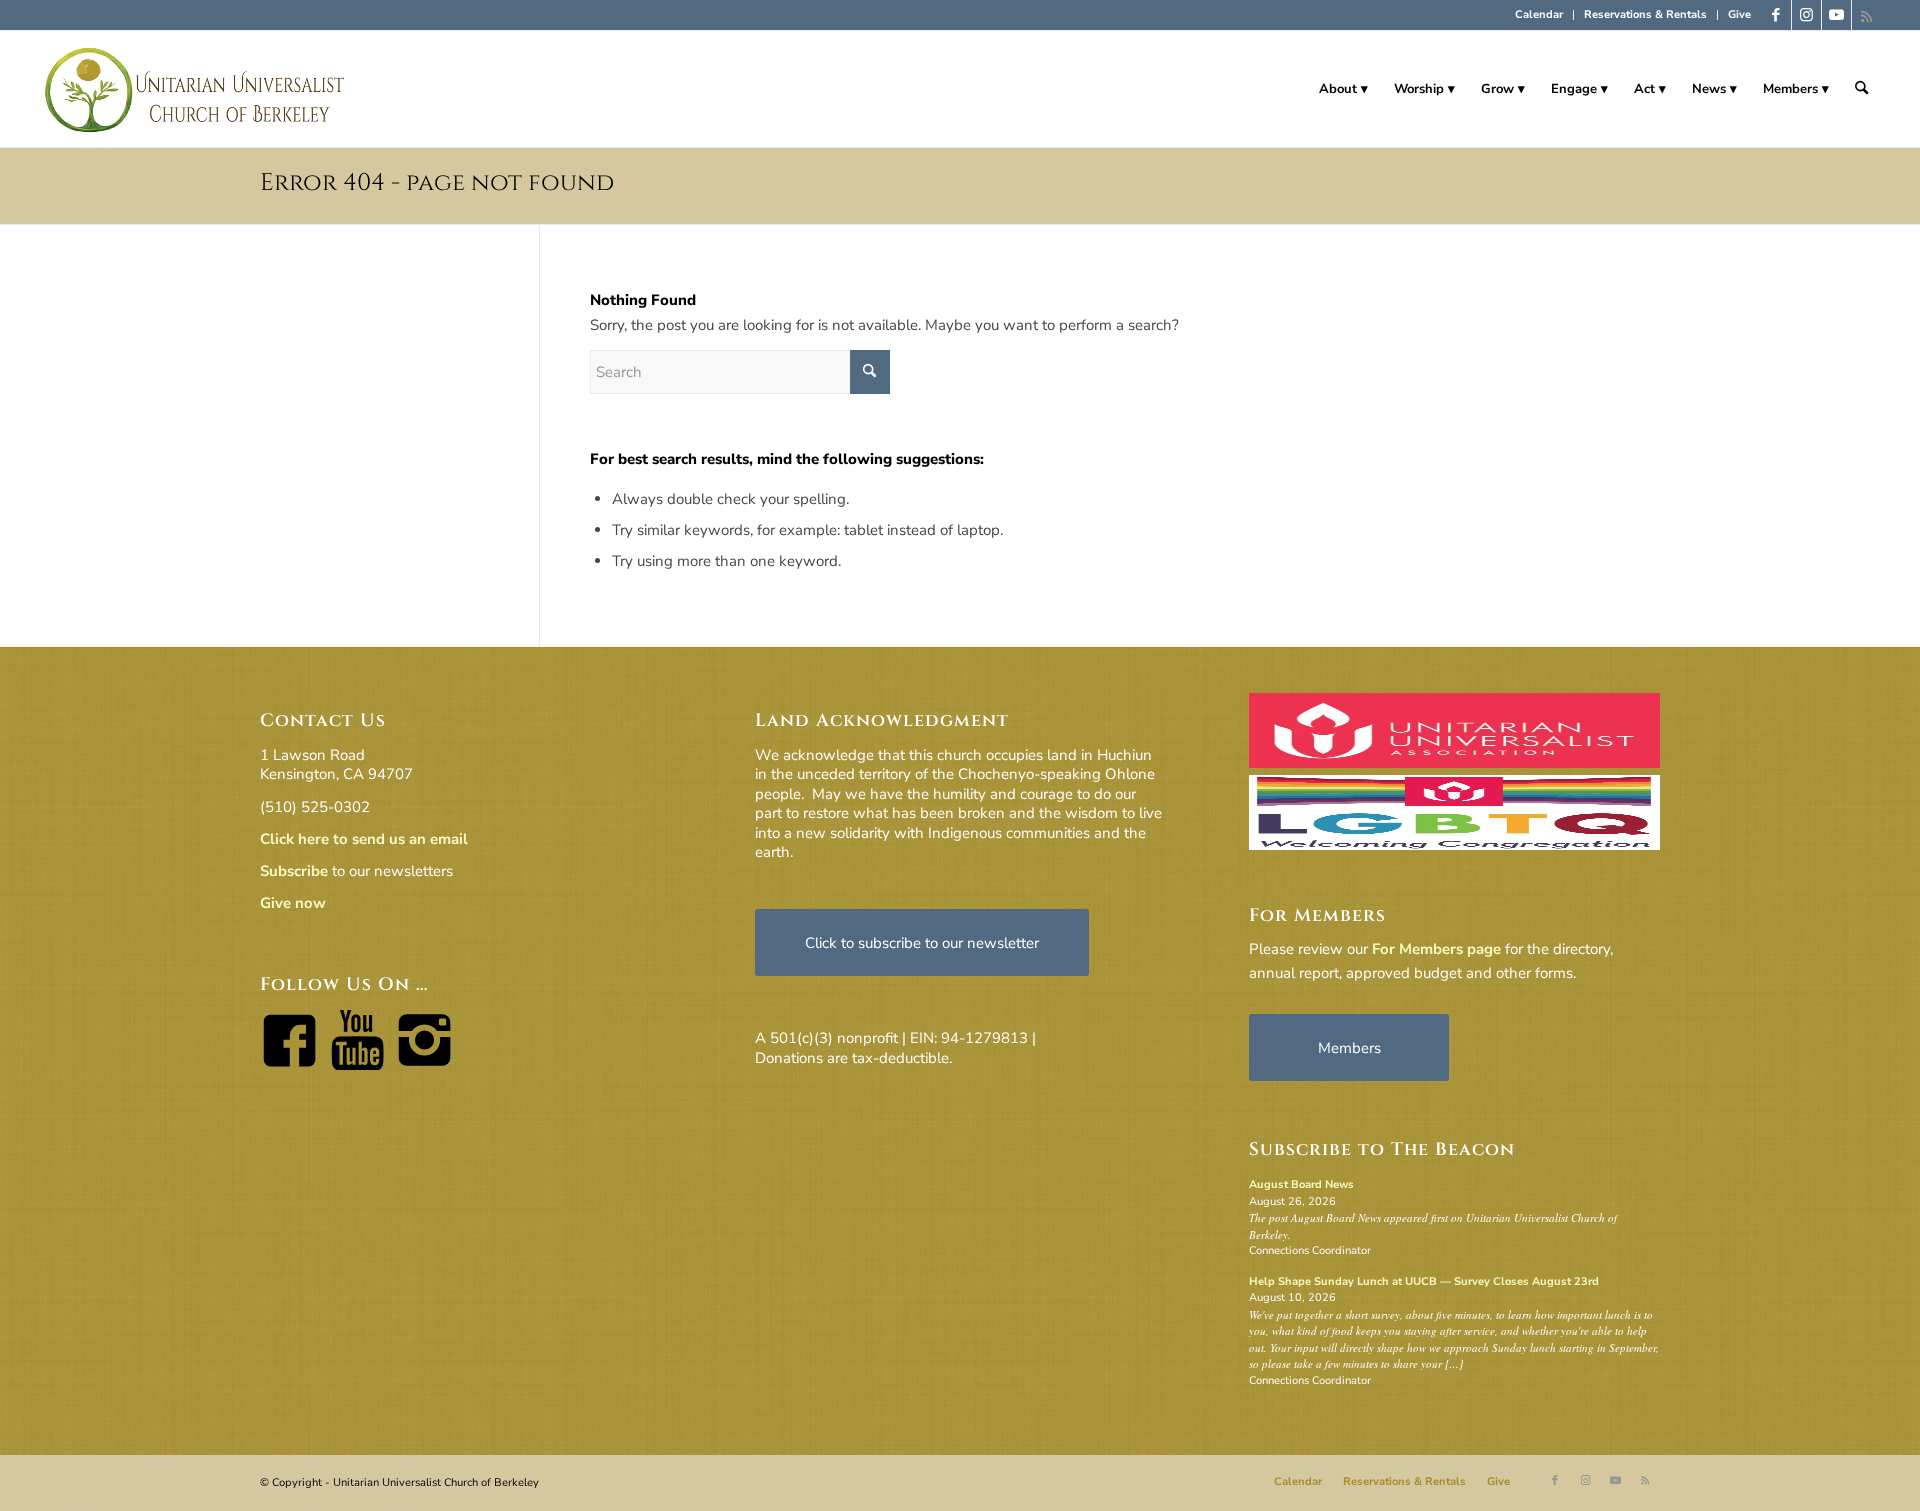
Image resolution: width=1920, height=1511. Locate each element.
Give (1739, 14)
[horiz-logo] (195, 89)
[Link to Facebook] (1776, 15)
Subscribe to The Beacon (1382, 1149)
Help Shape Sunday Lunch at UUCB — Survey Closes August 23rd (1424, 1281)
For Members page (1436, 949)
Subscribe (294, 871)
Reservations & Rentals (1645, 14)
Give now (293, 903)
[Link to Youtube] (1836, 15)
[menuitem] (1539, 15)
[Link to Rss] (1867, 15)
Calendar (1539, 14)
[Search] (1861, 89)
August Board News (1301, 1184)
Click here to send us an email (364, 839)
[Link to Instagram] (1806, 15)
